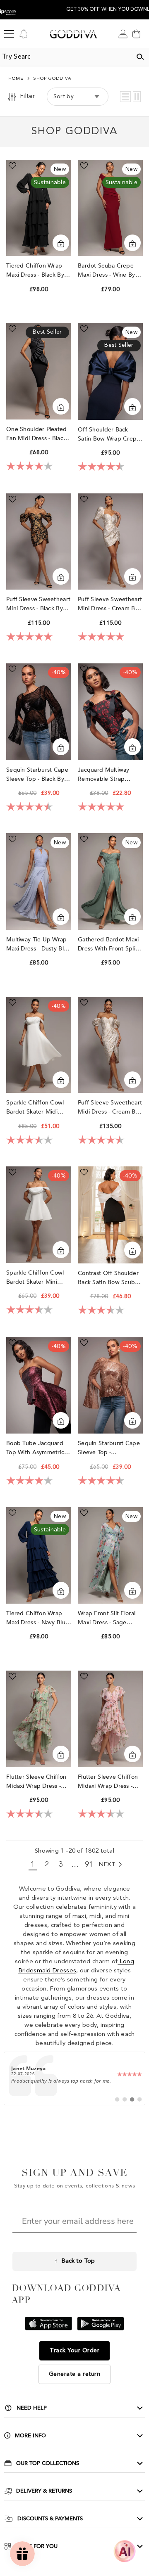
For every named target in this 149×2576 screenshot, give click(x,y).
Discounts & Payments (50, 2519)
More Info (30, 2436)
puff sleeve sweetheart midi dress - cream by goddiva (110, 1108)
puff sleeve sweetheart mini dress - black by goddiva (38, 604)
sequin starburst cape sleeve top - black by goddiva (37, 775)
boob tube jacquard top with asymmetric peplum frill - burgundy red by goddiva (38, 1448)
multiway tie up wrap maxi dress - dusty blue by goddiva (38, 944)
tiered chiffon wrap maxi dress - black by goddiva (35, 271)
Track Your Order (74, 2351)
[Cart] (136, 34)
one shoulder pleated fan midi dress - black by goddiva (37, 434)
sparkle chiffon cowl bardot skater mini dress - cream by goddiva (35, 1278)
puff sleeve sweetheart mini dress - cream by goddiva (110, 604)
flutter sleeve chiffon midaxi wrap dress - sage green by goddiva (36, 1782)
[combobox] (66, 57)
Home (16, 79)
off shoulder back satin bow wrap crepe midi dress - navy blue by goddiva (109, 435)
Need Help (32, 2408)
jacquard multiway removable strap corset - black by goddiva (104, 775)
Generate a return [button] (75, 2374)
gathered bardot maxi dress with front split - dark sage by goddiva (109, 944)
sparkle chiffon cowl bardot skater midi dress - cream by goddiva (35, 1108)
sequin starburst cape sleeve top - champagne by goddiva (109, 1448)
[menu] (9, 34)
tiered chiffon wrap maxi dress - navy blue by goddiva (37, 1618)
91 (89, 1865)
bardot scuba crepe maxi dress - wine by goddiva (107, 271)
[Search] (140, 57)
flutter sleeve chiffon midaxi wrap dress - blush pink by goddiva (109, 1782)
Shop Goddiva (52, 79)
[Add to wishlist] (12, 166)
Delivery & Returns (44, 2491)
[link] (74, 2078)
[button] (125, 97)
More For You (37, 2546)
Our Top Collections (48, 2463)
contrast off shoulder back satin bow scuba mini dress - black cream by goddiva (108, 1278)
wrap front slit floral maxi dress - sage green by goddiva (107, 1618)
